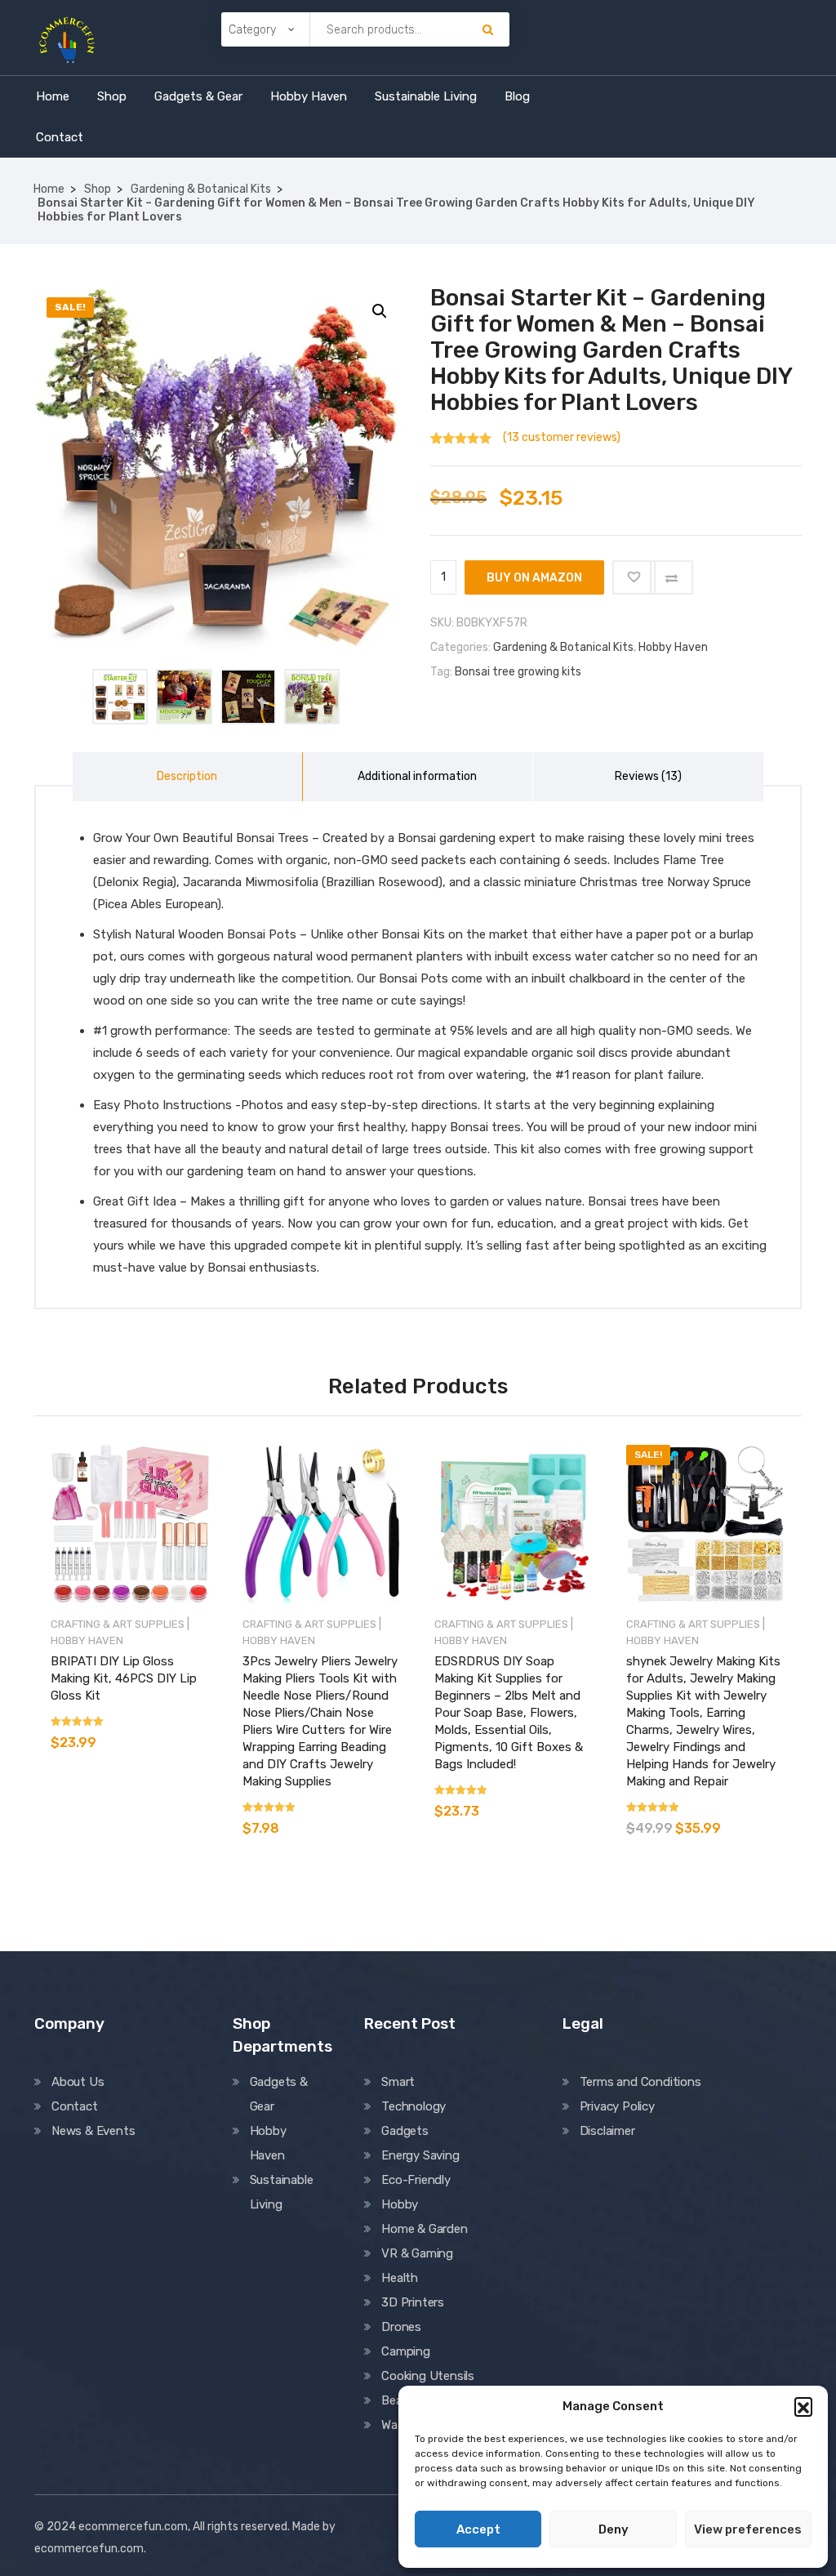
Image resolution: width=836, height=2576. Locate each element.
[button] (803, 2406)
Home (53, 96)
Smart (398, 2082)
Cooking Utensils (428, 2376)
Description (187, 776)
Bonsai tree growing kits (518, 672)
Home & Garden (424, 2229)
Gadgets (405, 2131)
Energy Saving (420, 2155)
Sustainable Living (426, 96)
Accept (478, 2529)
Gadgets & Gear (198, 96)
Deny (614, 2529)
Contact (60, 137)
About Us (78, 2082)
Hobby (400, 2204)
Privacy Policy (617, 2106)
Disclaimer (607, 2131)
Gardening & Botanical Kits (201, 189)
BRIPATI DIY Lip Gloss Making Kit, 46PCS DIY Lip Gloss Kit (124, 1678)
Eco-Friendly (416, 2180)
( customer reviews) (562, 437)
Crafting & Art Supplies (118, 1624)
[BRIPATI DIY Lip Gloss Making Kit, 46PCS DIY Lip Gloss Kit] (130, 1524)
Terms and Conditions (640, 2082)
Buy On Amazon (534, 578)
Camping (406, 2351)
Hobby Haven (309, 96)
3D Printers (413, 2302)
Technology (414, 2106)
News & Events (93, 2131)
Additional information (417, 776)
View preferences (748, 2529)
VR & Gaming (417, 2253)
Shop (112, 96)
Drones (401, 2327)
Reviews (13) (648, 776)
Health (400, 2278)
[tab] (188, 777)
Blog (517, 96)
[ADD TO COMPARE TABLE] (671, 577)
